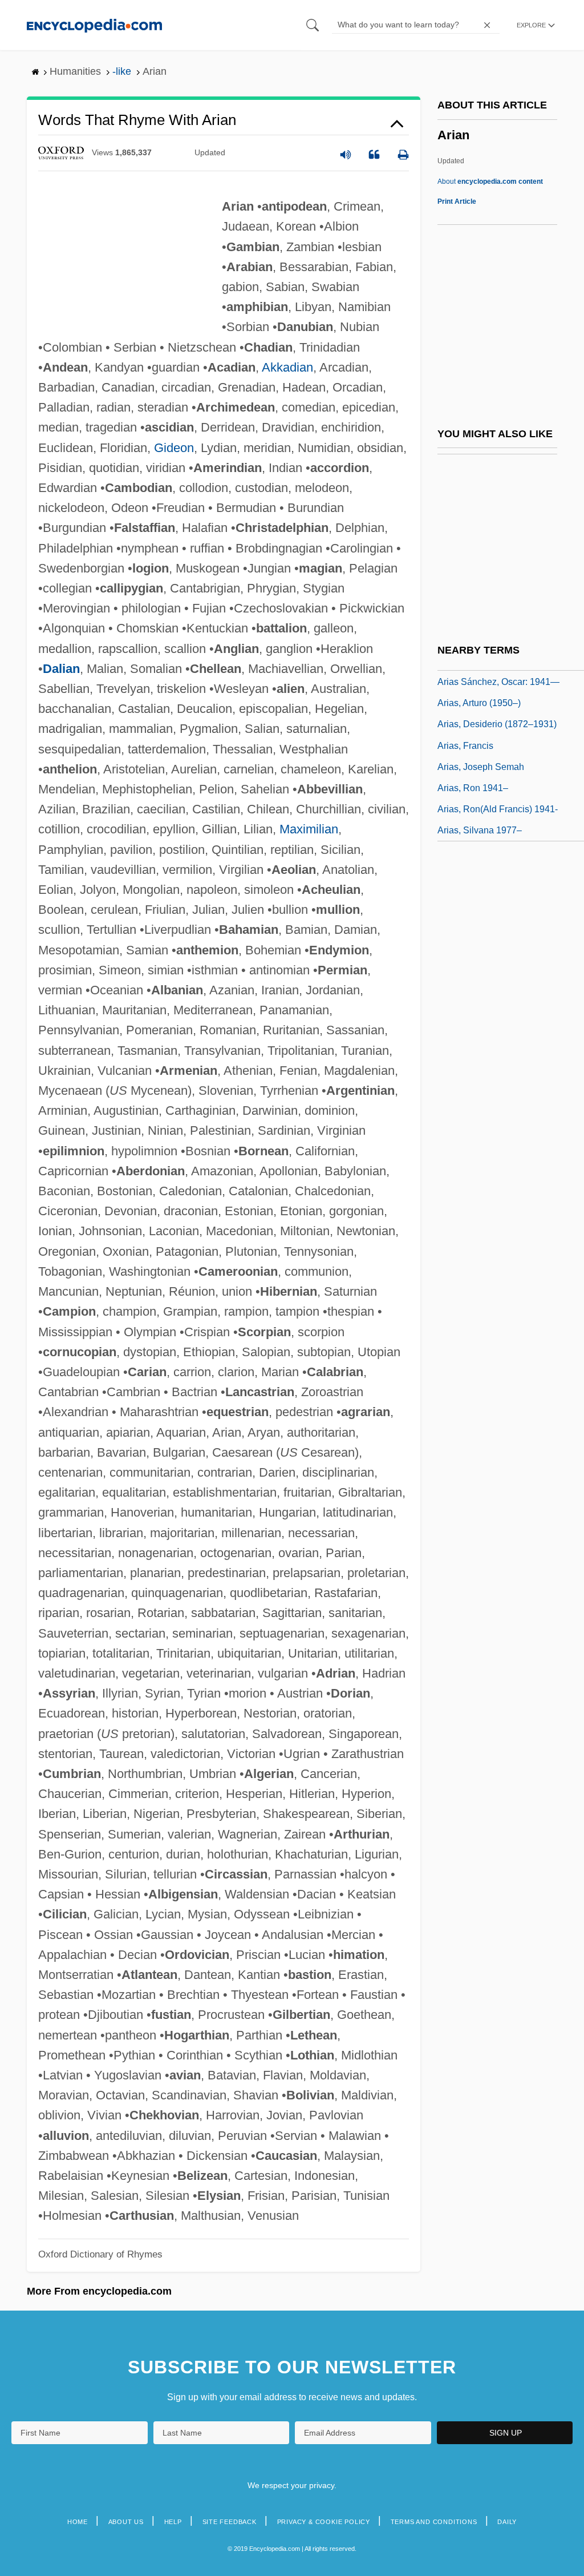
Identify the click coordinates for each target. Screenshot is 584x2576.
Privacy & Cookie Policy (324, 2522)
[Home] (94, 25)
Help (173, 2522)
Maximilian (309, 829)
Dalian (61, 669)
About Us (126, 2522)
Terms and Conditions (434, 2522)
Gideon (174, 448)
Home (78, 2522)
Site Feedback (230, 2522)
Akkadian (287, 367)
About (490, 182)
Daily (507, 2522)
